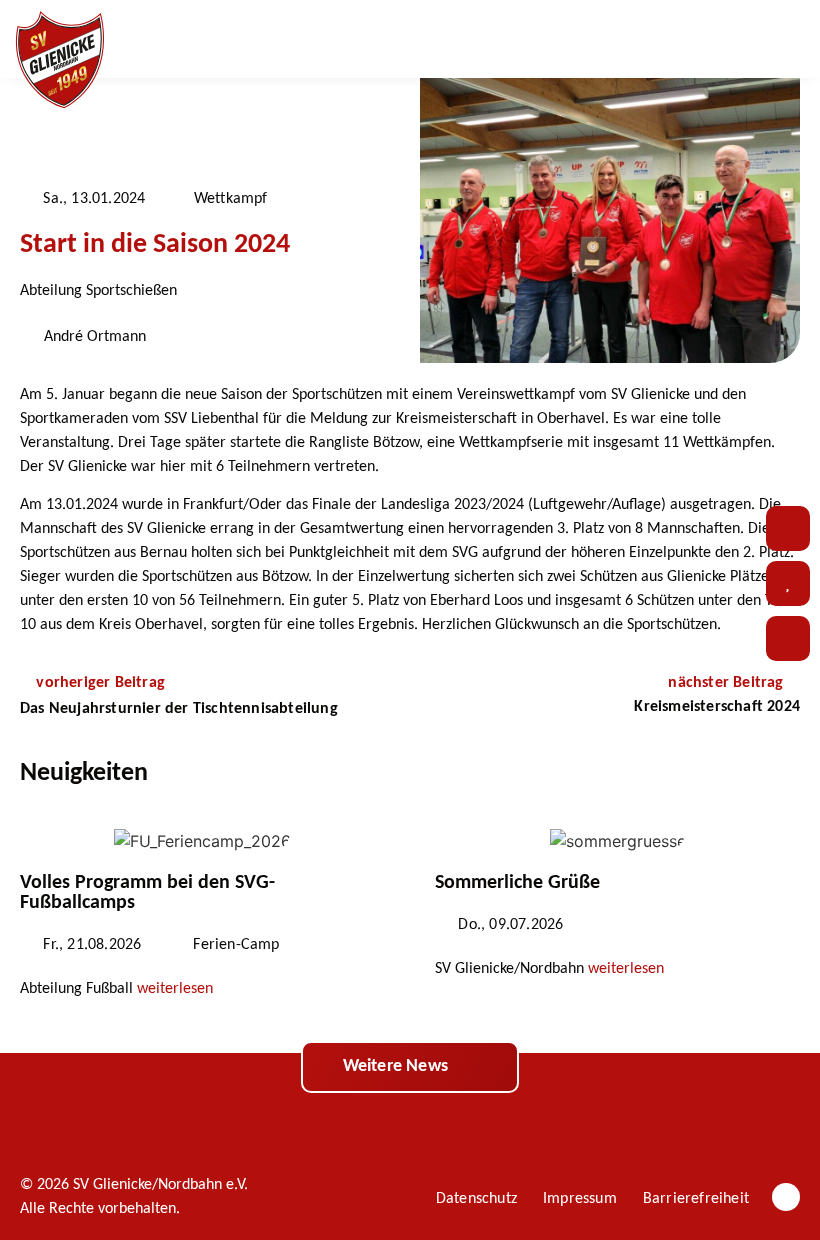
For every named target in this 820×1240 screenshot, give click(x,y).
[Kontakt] (788, 528)
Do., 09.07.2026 (510, 925)
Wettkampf (231, 199)
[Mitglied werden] (788, 638)
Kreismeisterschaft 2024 (717, 707)
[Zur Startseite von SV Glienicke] (60, 60)
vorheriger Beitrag (100, 683)
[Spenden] (788, 583)
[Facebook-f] (786, 1197)
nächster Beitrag (727, 683)
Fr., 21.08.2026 (92, 945)
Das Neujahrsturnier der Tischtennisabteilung (179, 709)
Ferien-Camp (236, 945)
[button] (735, 39)
